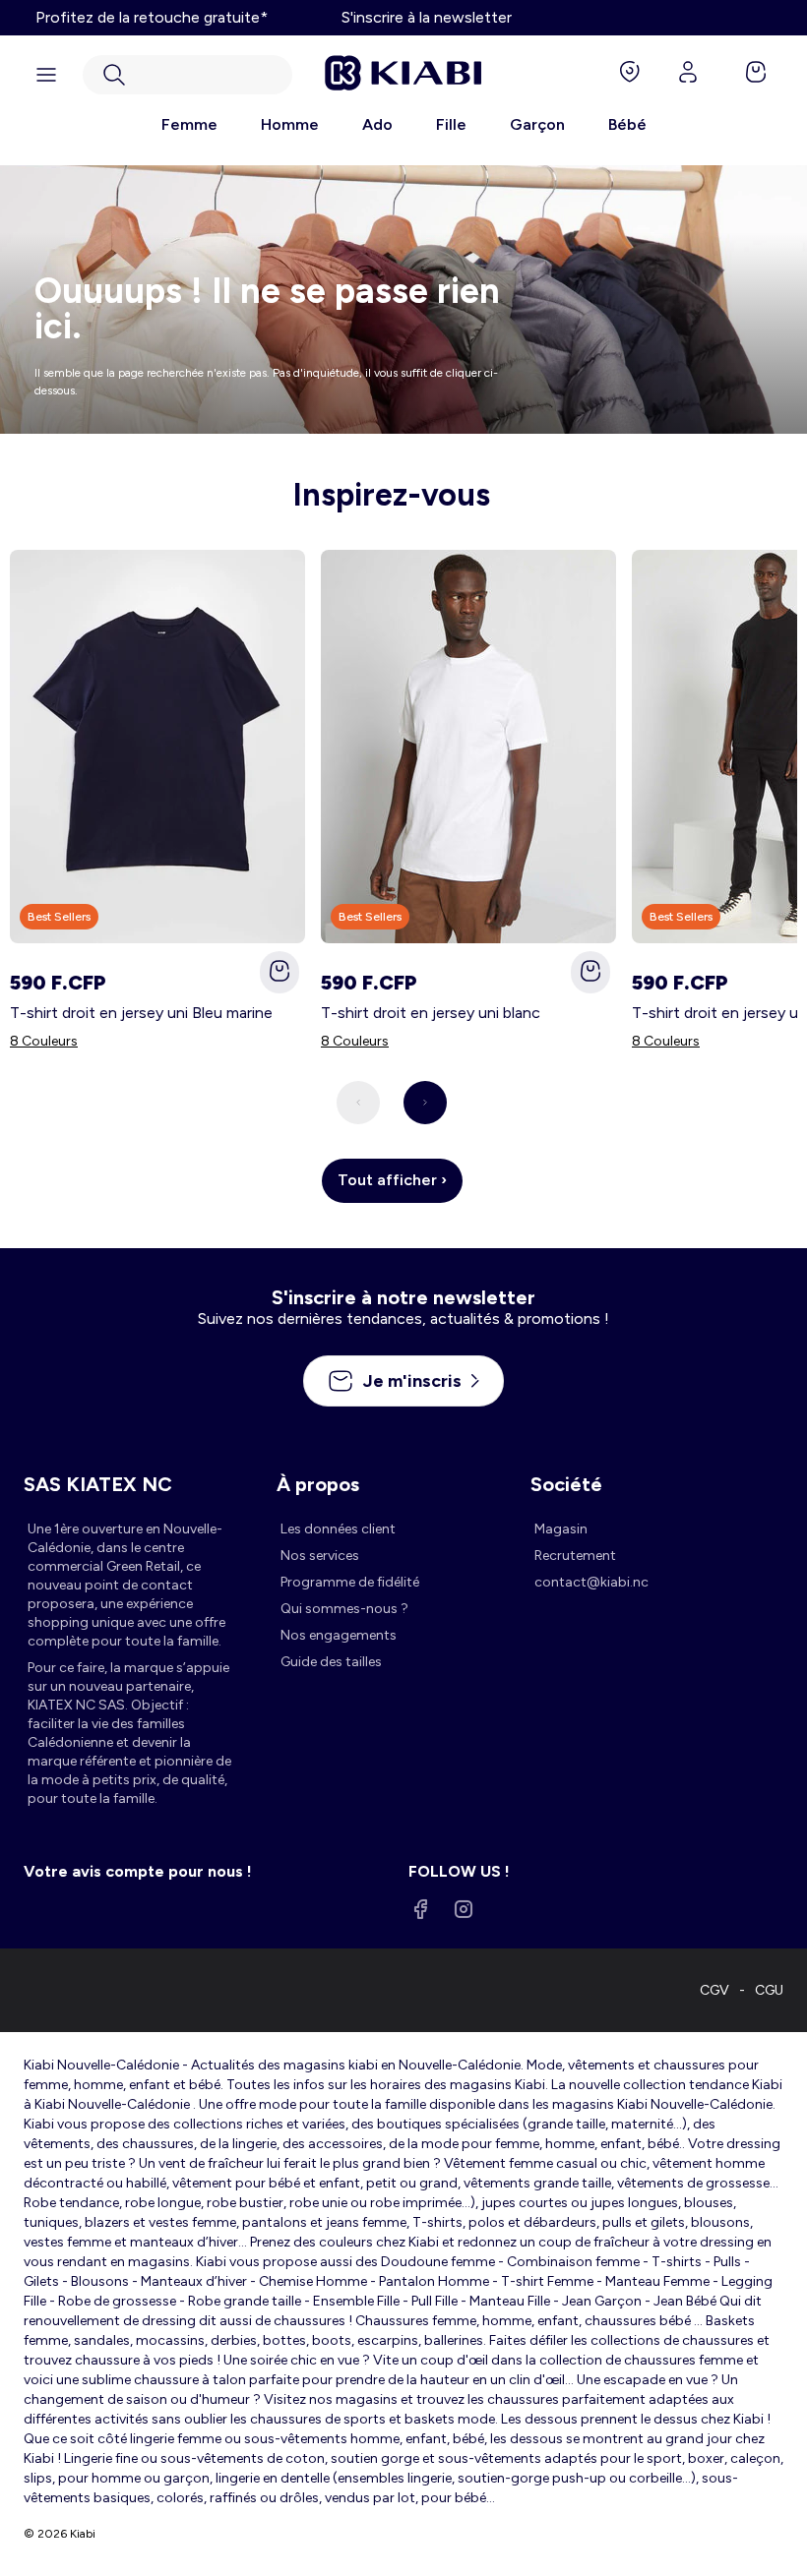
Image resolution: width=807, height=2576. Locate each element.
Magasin (561, 1529)
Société (566, 1484)
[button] (187, 75)
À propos (318, 1484)
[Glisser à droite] (425, 1103)
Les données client (338, 1529)
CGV (714, 1990)
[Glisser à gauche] (358, 1103)
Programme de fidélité (350, 1582)
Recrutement (575, 1556)
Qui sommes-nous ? (344, 1609)
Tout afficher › (392, 1180)
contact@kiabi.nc (591, 1582)
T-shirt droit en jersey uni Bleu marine (141, 1013)
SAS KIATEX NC (98, 1484)
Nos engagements (339, 1635)
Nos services (320, 1556)
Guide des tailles (331, 1662)
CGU (769, 1990)
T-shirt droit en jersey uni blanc (431, 1013)
